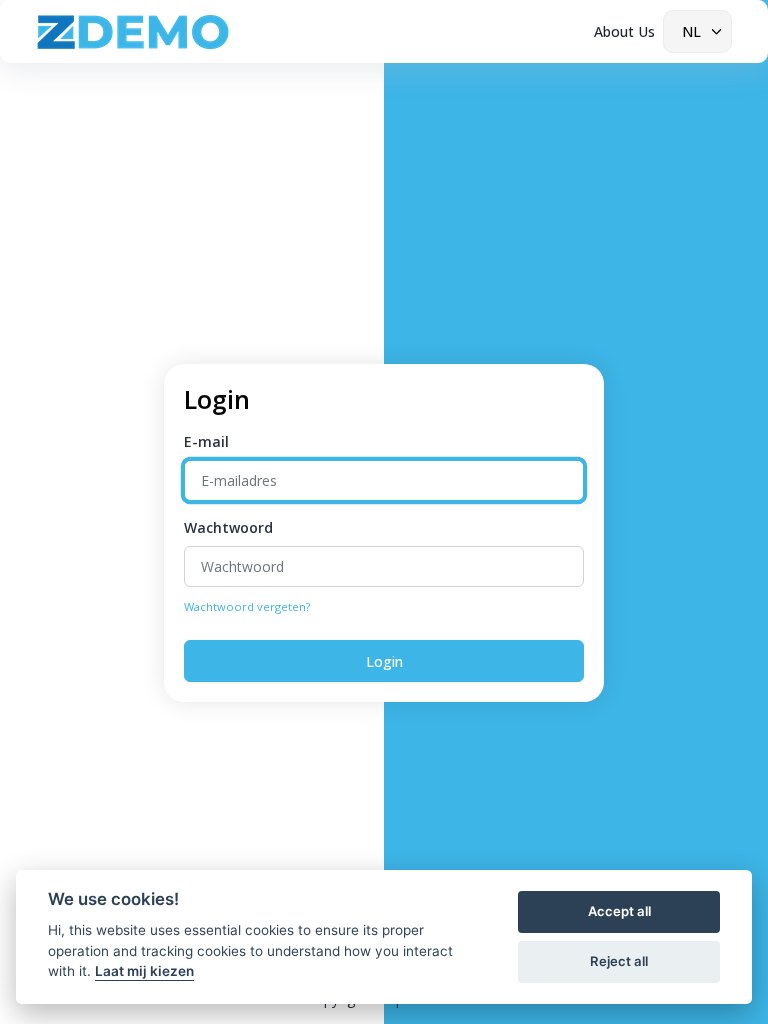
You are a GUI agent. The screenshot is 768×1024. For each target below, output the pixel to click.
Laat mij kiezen (144, 971)
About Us (624, 31)
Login (384, 661)
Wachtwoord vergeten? (247, 606)
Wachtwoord (228, 527)
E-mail (206, 441)
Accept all (619, 911)
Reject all (619, 961)
